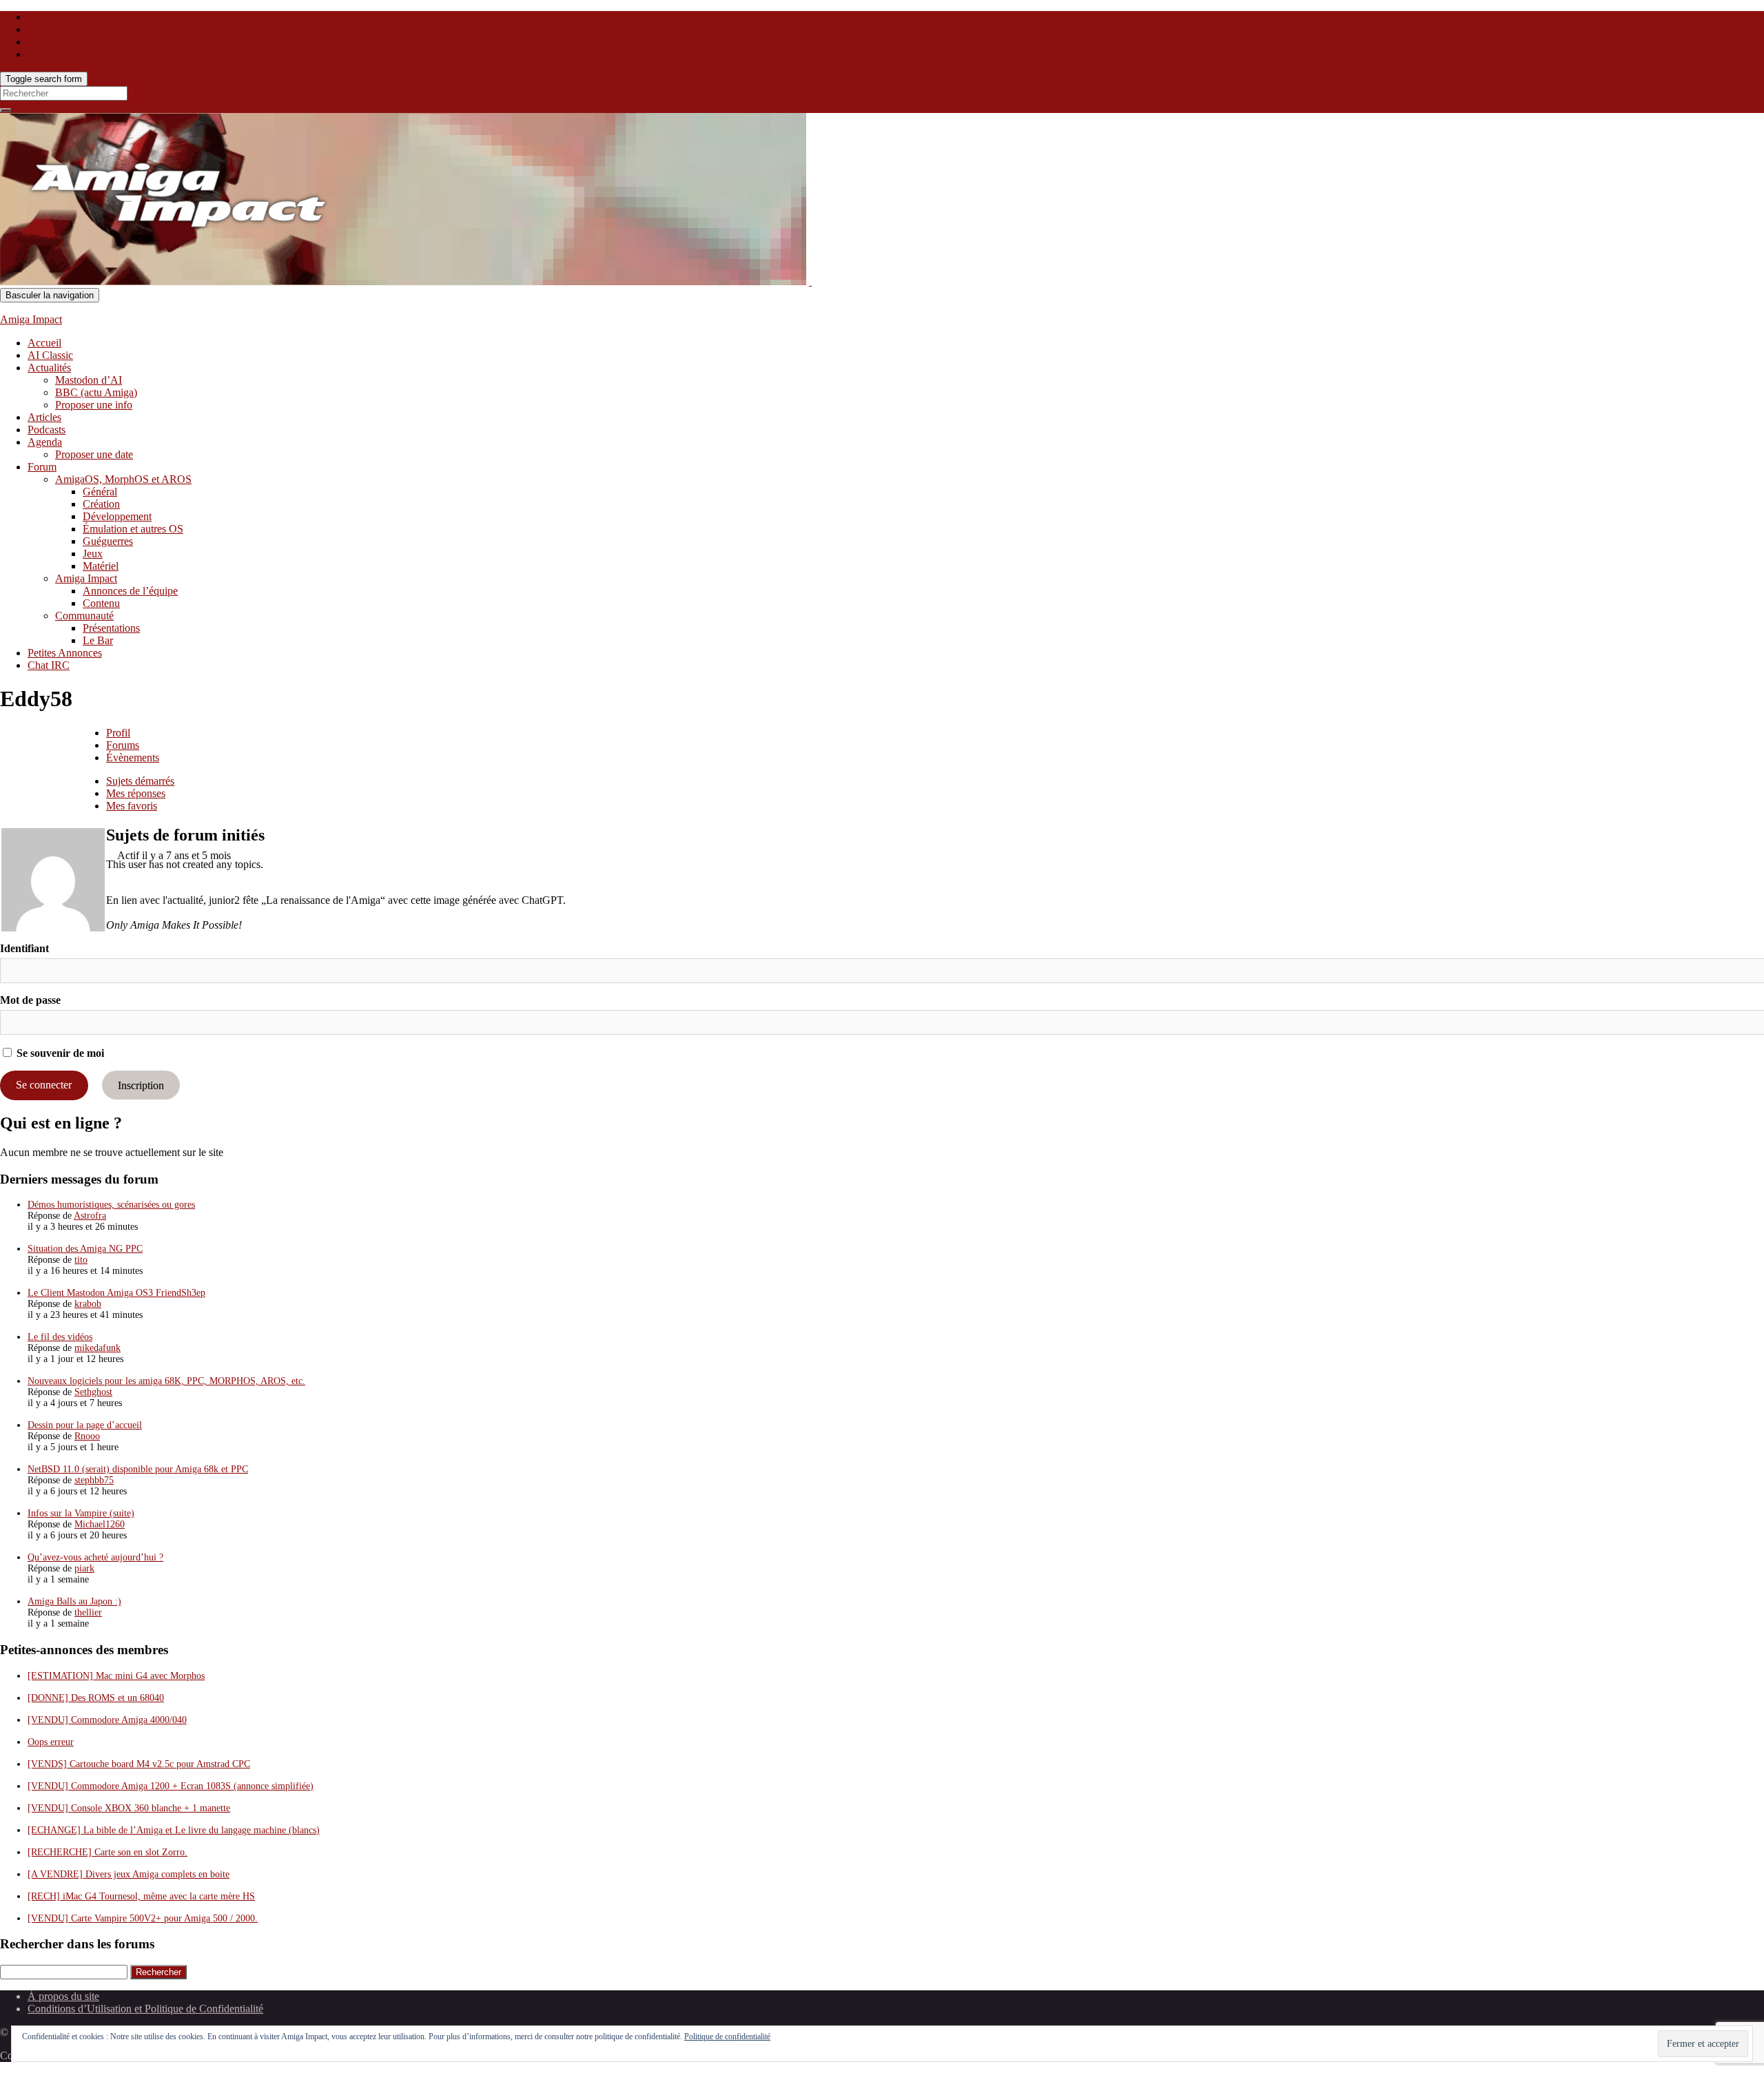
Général (100, 492)
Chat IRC (49, 665)
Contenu (101, 603)
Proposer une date (94, 454)
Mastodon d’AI (89, 380)
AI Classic (50, 355)
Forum (42, 467)
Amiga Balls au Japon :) (74, 1601)
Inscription (141, 1085)
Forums (123, 745)
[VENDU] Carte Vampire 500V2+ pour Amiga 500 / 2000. (143, 1918)
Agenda (45, 442)
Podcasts (47, 430)
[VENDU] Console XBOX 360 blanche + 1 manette (129, 1808)
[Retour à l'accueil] (810, 281)
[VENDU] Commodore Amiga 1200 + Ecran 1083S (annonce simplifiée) (171, 1786)
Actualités (49, 368)
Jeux (93, 554)
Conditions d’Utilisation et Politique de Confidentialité (145, 2009)
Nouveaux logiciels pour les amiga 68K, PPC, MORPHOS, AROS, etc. (166, 1381)
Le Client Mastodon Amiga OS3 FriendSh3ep (116, 1293)
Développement (117, 516)
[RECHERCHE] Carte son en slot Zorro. (107, 1852)
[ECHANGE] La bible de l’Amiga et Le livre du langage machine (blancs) (174, 1830)
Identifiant (24, 948)
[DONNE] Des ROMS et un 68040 (96, 1698)
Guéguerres (108, 541)
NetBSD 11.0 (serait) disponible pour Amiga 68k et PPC (138, 1469)
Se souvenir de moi (59, 1053)
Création (101, 504)
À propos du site (63, 1996)
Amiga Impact (31, 319)
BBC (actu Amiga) (96, 392)
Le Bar (98, 640)
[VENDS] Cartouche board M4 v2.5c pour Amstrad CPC (139, 1764)
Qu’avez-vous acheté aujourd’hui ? (95, 1557)
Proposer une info (94, 405)
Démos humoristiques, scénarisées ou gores (111, 1205)
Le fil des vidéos (60, 1337)
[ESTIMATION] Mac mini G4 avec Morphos (116, 1676)
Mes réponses (136, 793)
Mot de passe (30, 1000)
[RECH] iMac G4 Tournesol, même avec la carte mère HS (141, 1896)
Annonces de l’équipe (130, 591)
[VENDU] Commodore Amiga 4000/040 (107, 1720)
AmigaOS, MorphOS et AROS (123, 479)
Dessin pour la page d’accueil (85, 1425)
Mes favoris (132, 806)
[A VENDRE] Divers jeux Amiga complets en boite (129, 1874)
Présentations (111, 628)
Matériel (101, 566)
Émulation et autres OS (133, 529)
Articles (44, 417)
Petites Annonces (65, 653)
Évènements (133, 757)
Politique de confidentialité (727, 2036)
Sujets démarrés (140, 781)
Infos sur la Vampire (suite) (81, 1513)
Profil (118, 733)
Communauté (84, 616)
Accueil (44, 343)
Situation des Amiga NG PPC (85, 1249)
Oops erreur (51, 1742)
